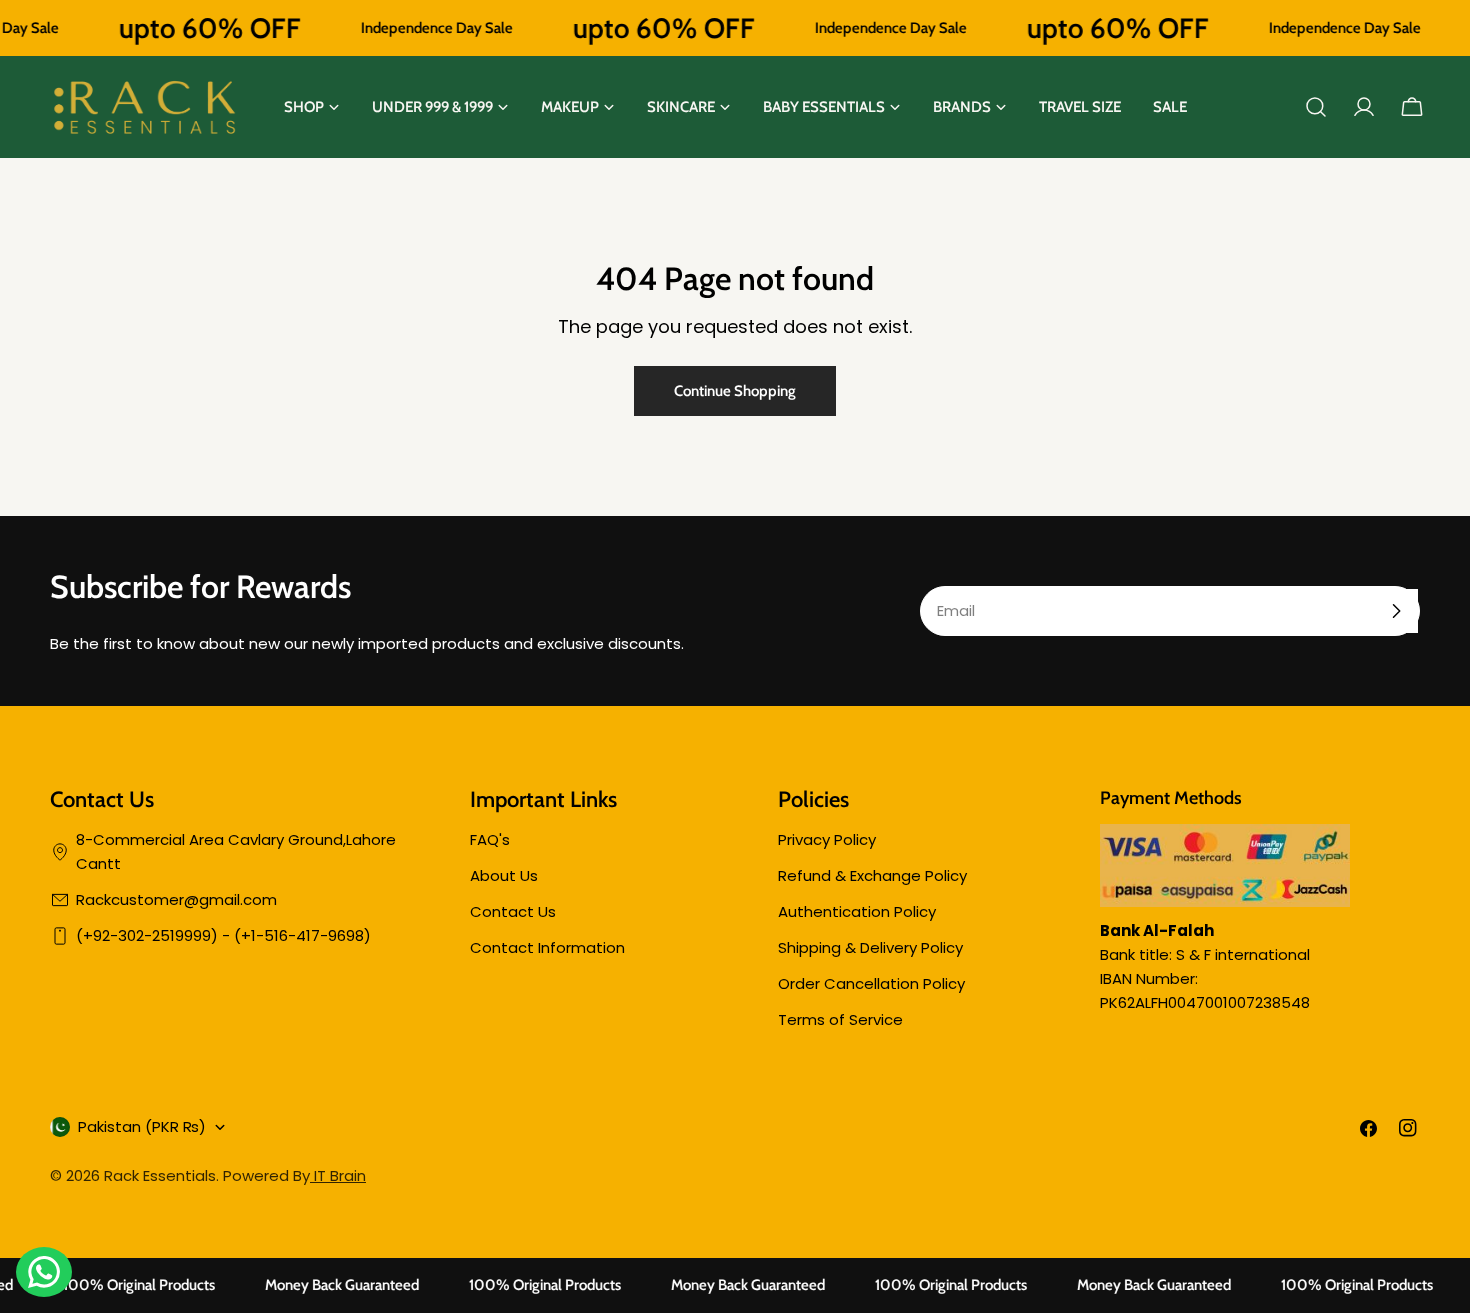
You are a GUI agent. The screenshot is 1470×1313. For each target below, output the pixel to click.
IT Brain (338, 1175)
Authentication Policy (857, 911)
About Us (504, 875)
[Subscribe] (1396, 611)
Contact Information (547, 947)
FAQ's (490, 839)
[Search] (1316, 107)
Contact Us (513, 911)
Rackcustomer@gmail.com (176, 899)
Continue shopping (735, 391)
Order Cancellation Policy (871, 983)
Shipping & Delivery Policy (870, 947)
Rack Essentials (160, 1175)
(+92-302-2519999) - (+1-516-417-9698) (223, 935)
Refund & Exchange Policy (872, 875)
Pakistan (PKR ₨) (142, 1126)
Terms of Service (840, 1019)
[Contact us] (44, 1272)
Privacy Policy (827, 839)
